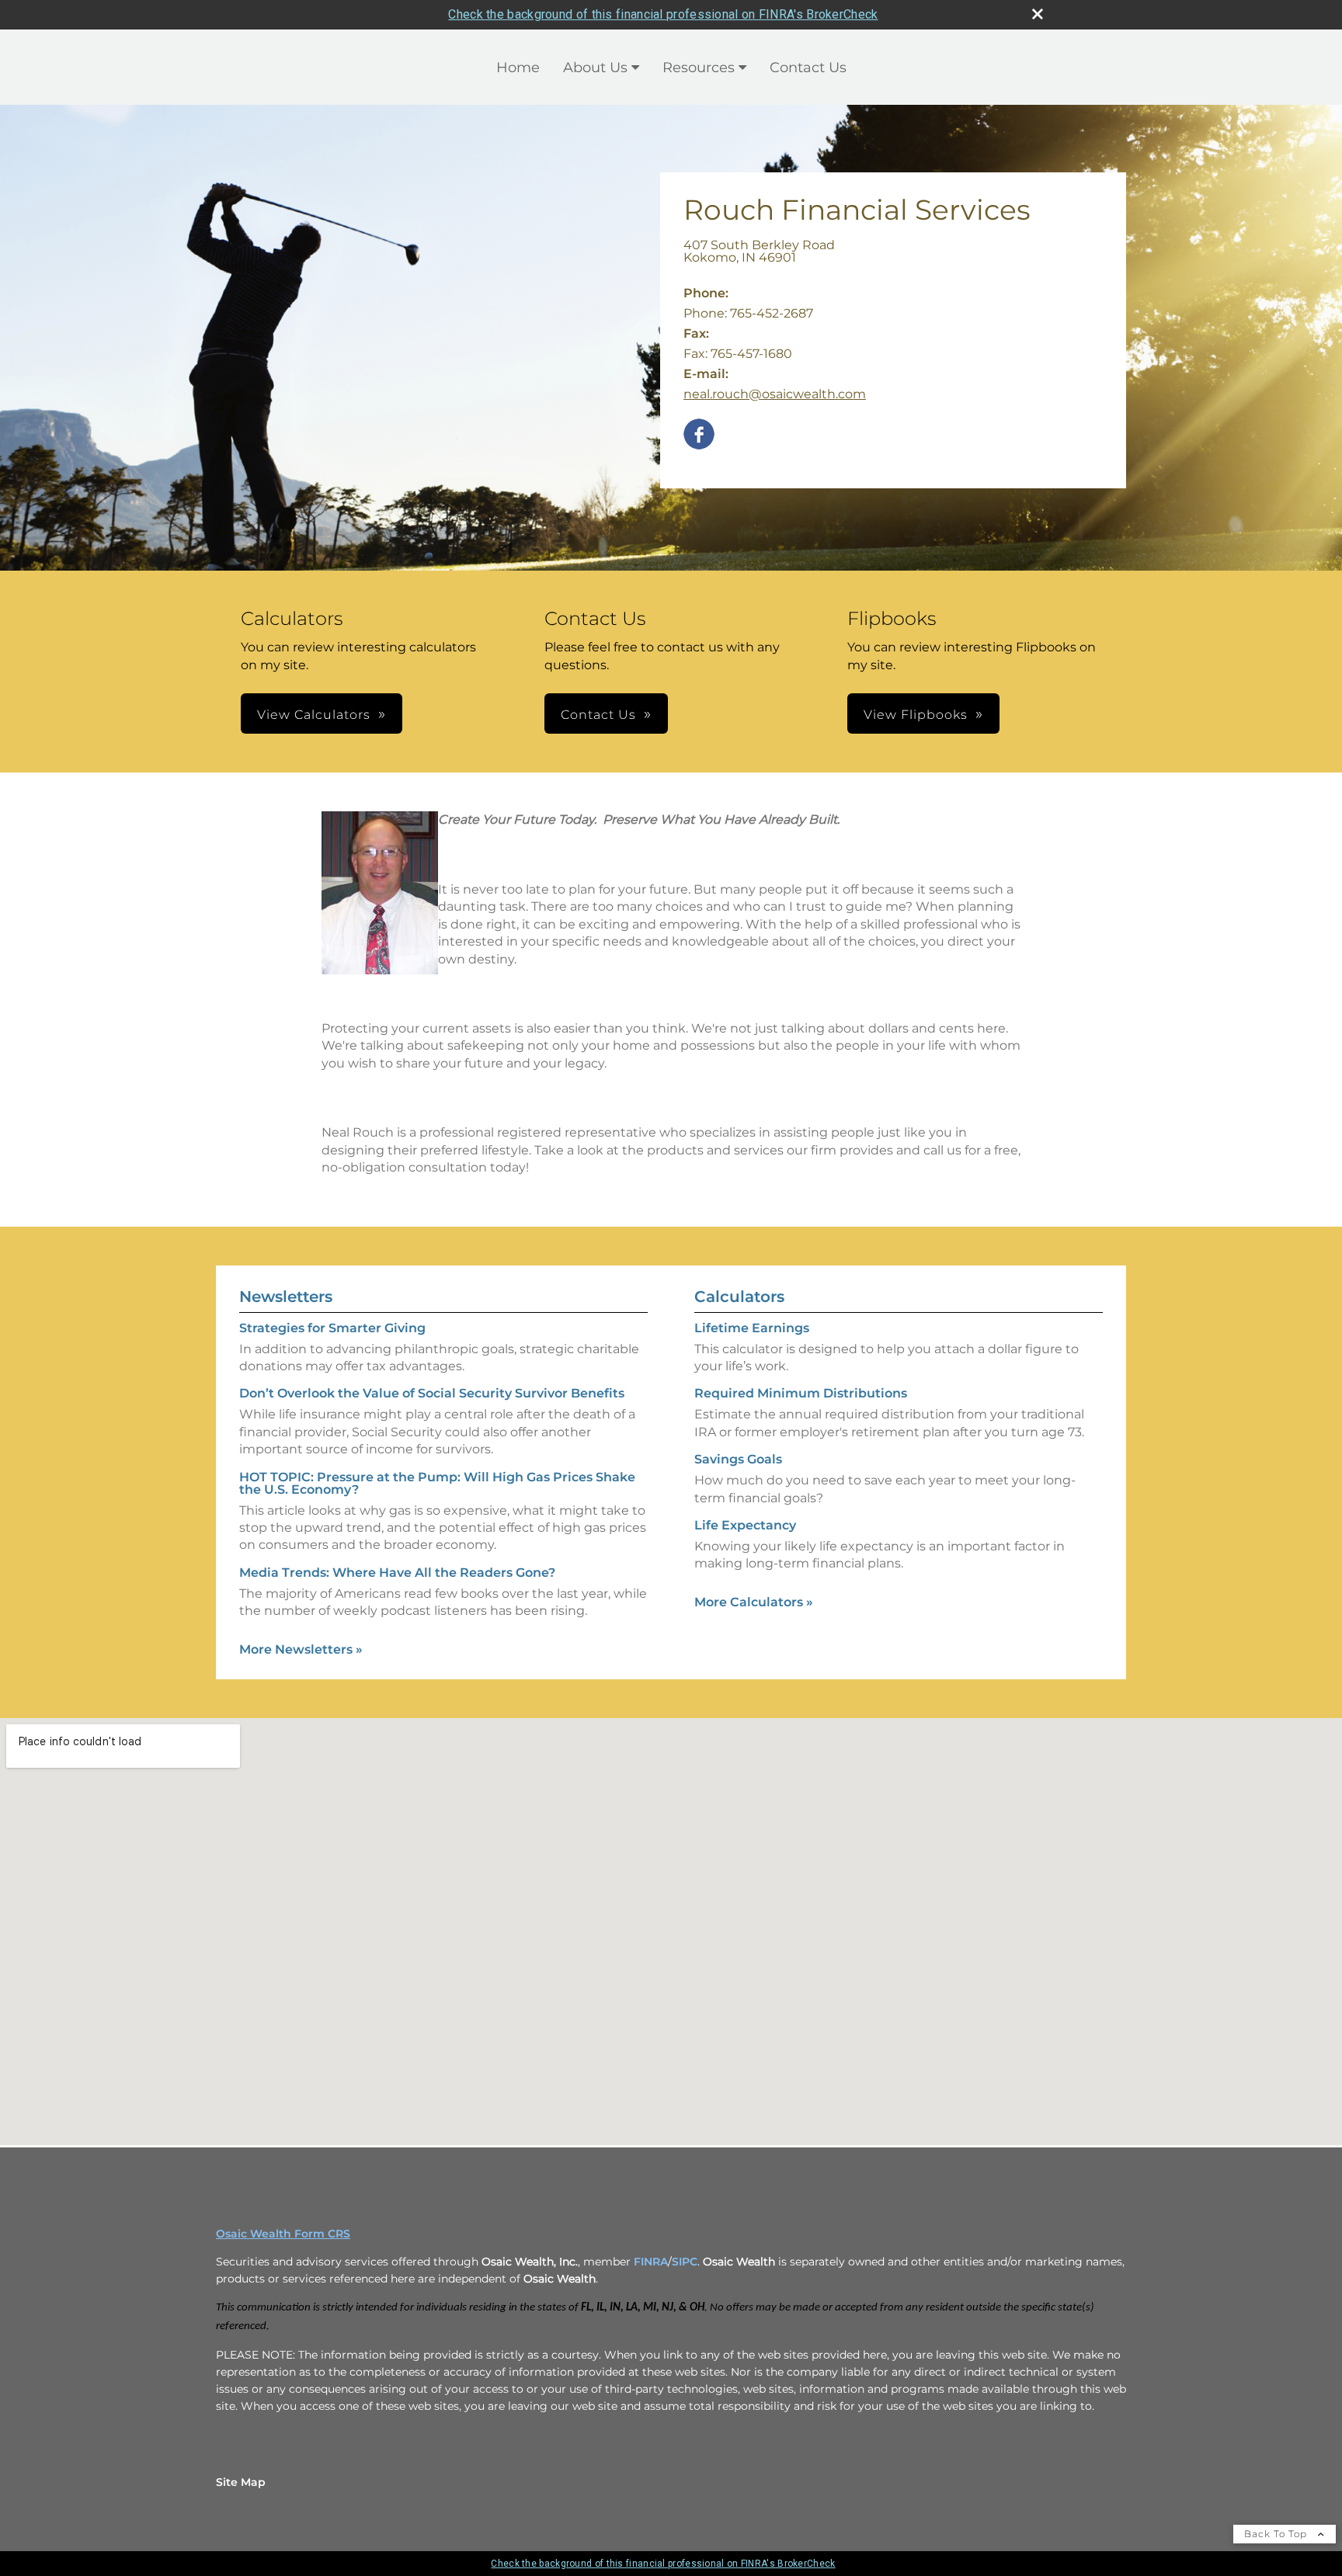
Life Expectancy (745, 1525)
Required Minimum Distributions (801, 1393)
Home (518, 68)
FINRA (651, 2262)
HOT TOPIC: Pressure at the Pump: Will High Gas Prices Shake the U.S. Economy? (437, 1483)
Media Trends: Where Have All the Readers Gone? (397, 1573)
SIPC (685, 2262)
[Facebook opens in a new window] (699, 435)
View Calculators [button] (314, 715)
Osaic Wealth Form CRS (283, 2234)
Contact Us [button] (598, 715)
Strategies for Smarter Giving (332, 1328)
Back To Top (1277, 2534)
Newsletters (286, 1297)
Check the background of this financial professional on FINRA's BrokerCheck (663, 14)
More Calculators (754, 1602)
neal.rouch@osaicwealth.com (775, 394)
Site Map (241, 2482)
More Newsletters (301, 1649)
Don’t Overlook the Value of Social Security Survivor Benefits (432, 1393)
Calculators (739, 1297)
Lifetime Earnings (752, 1328)
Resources (699, 68)
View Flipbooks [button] (916, 715)
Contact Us (808, 68)
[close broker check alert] (1038, 14)
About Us (595, 68)
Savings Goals (738, 1459)
